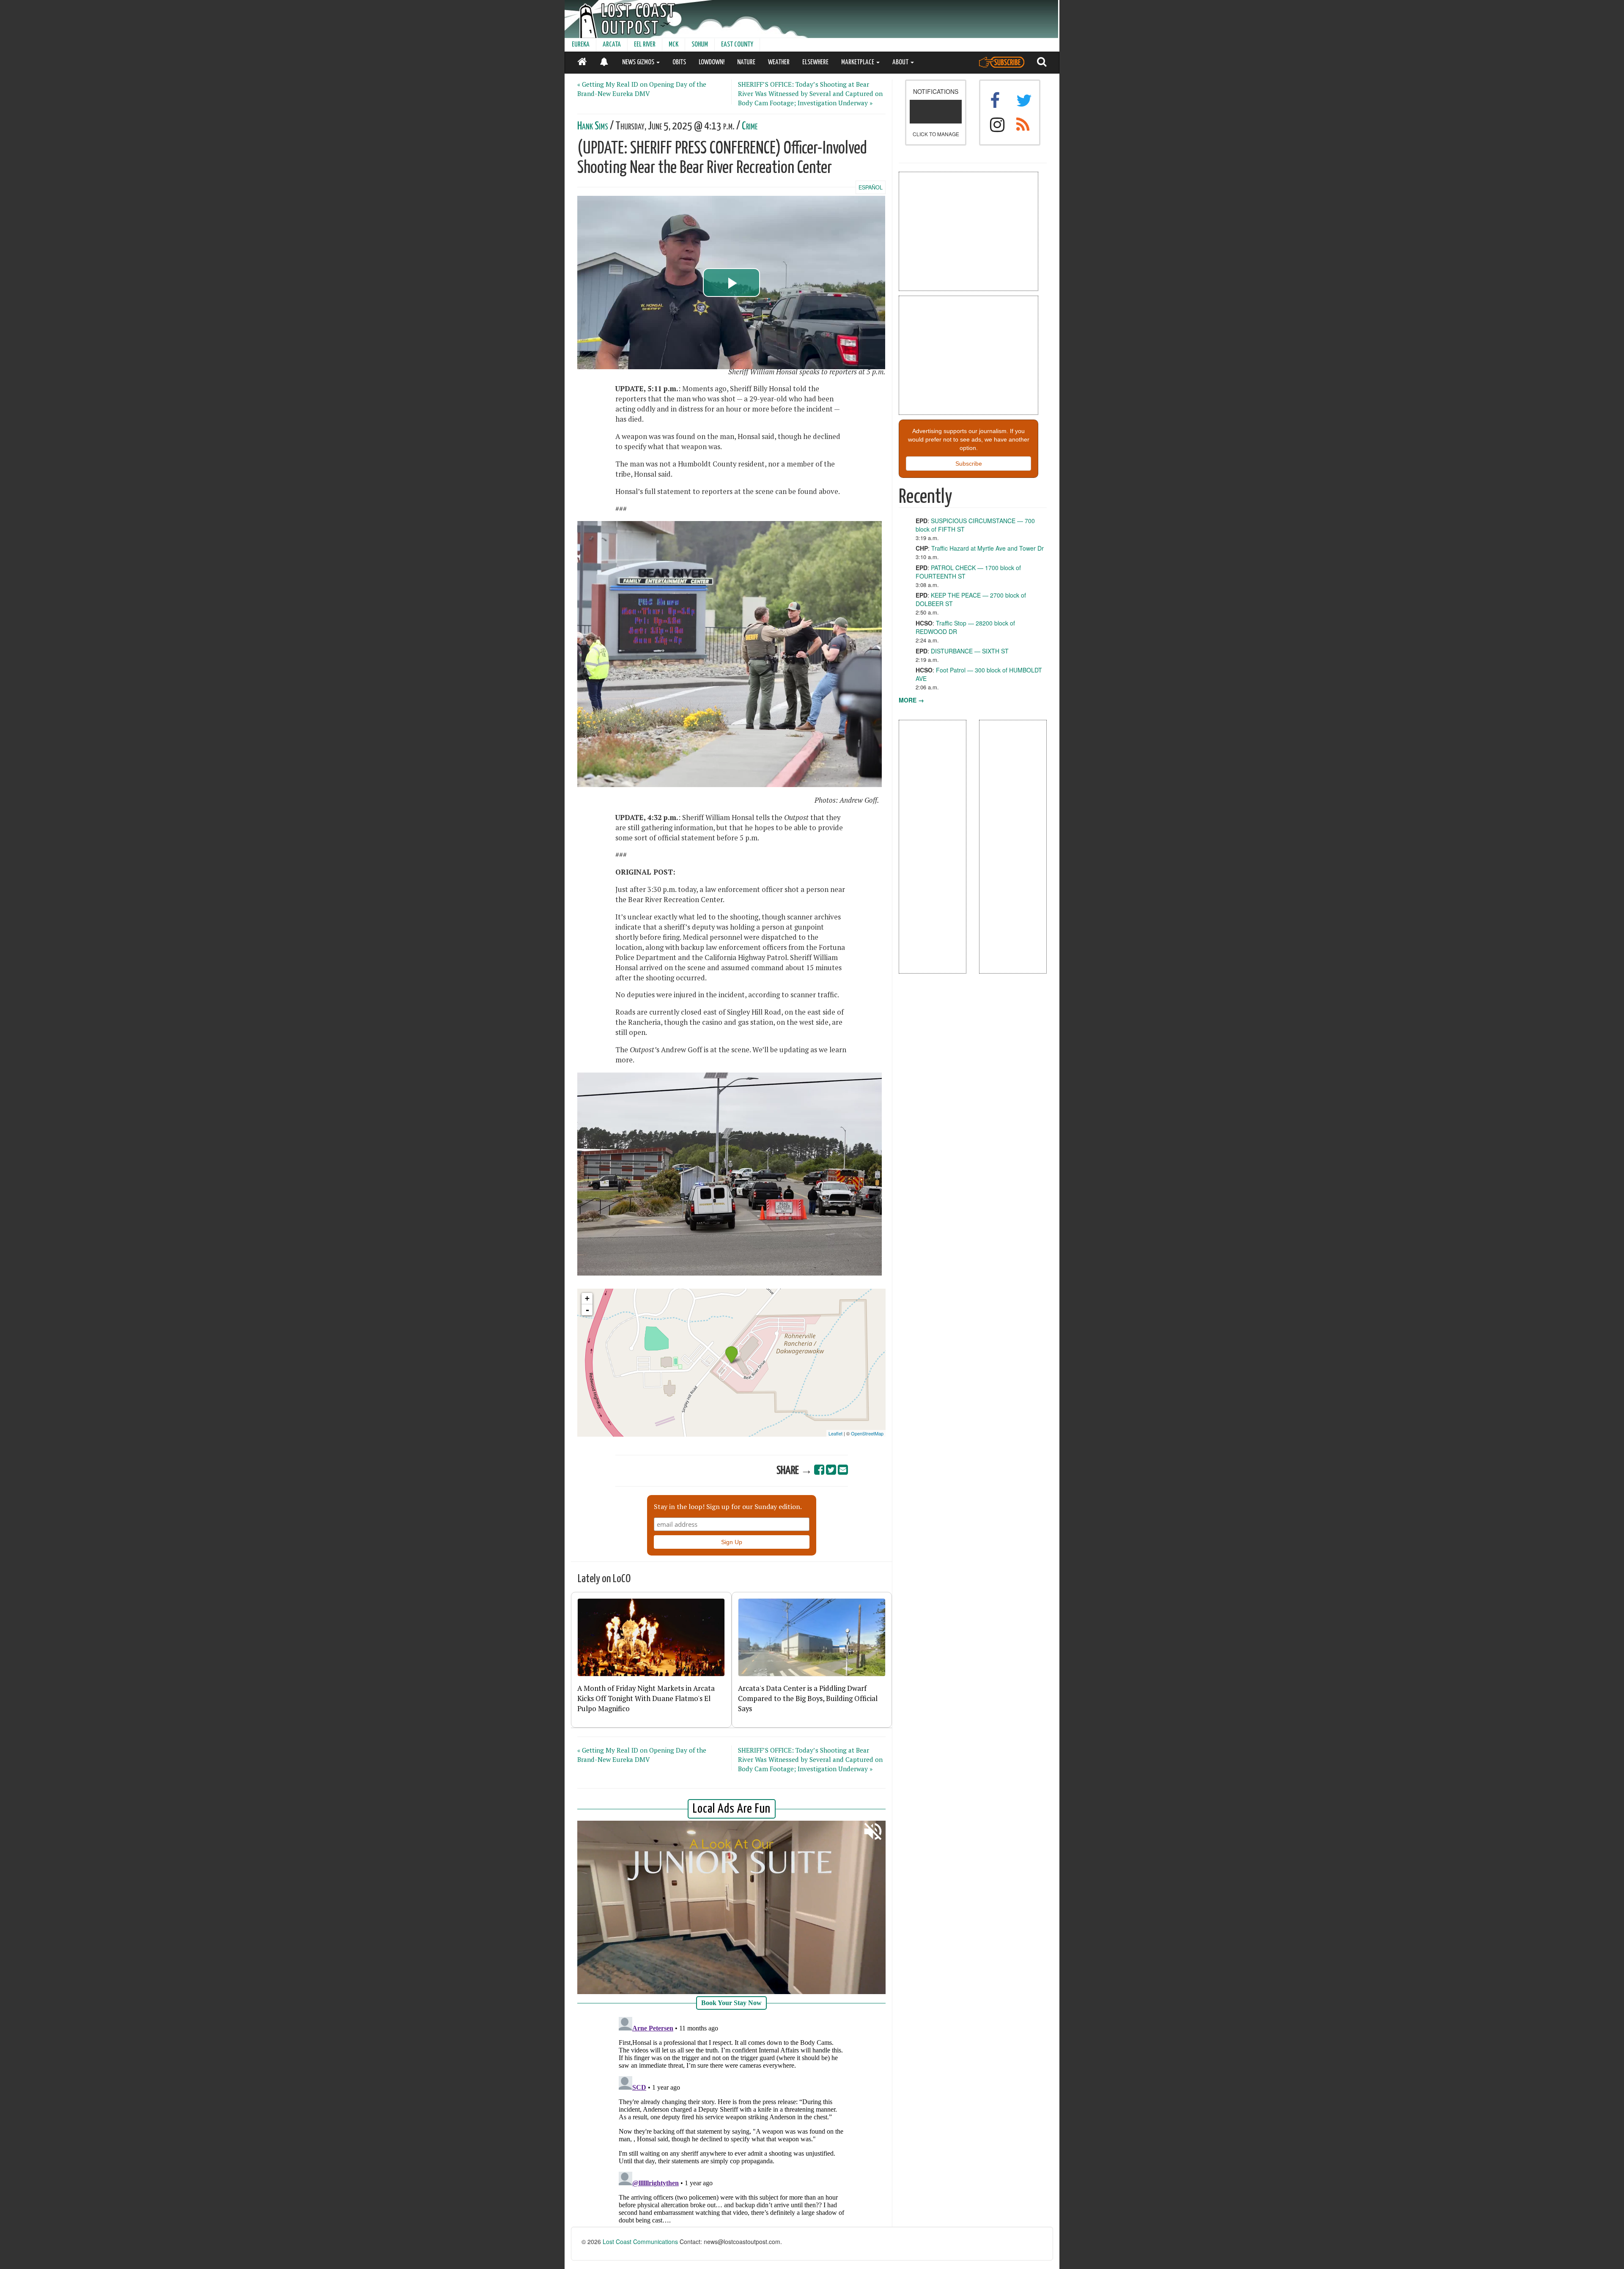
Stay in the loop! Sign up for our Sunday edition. (728, 1506)
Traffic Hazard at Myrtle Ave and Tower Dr (988, 548)
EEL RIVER (645, 45)
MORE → (911, 700)
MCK (673, 45)
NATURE (746, 62)
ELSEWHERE (815, 62)
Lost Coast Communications (640, 2242)
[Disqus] (732, 2119)
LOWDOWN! (712, 62)
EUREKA (581, 45)
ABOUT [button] (901, 62)
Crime (750, 126)
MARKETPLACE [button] (858, 62)
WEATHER (779, 62)
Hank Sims (593, 126)
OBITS (679, 62)
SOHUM (700, 45)
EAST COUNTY (737, 45)
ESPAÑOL (871, 187)
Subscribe (969, 464)
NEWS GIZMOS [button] (639, 62)
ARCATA (612, 45)
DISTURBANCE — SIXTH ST (970, 651)
